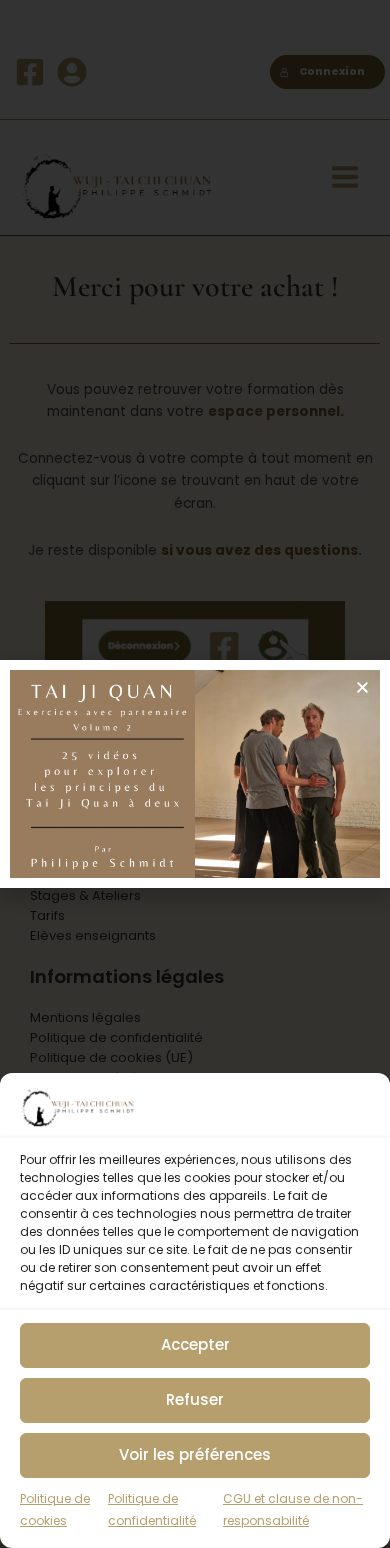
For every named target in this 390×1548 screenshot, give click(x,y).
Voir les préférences (195, 1454)
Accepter (195, 1344)
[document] (195, 774)
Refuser (195, 1399)
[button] (362, 687)
